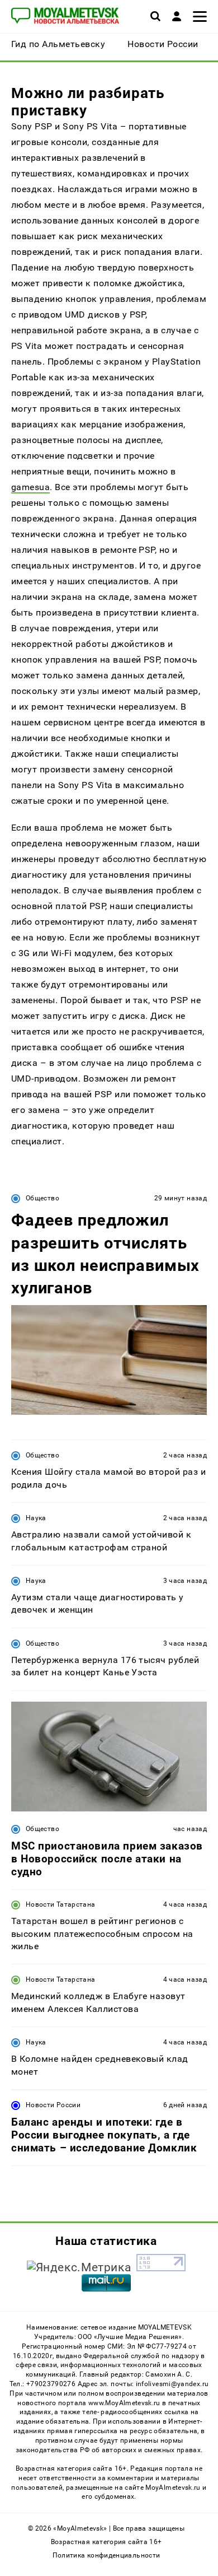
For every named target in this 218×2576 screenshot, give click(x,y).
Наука (36, 1518)
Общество (42, 1198)
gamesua (30, 487)
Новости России (53, 2105)
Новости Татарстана (60, 1904)
